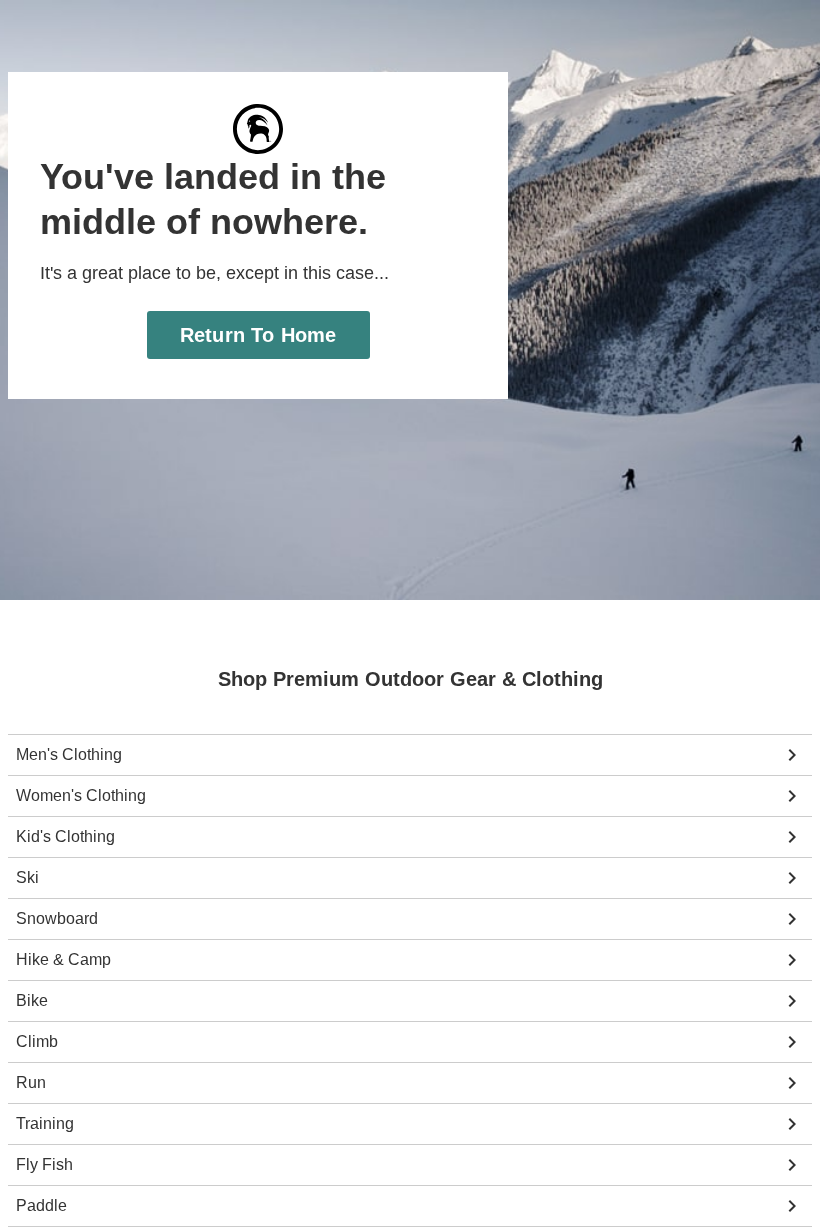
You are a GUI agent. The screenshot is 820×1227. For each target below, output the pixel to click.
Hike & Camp (62, 960)
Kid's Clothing (65, 837)
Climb (37, 1042)
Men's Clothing (68, 755)
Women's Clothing (79, 796)
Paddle (40, 1206)
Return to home (258, 334)
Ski (27, 878)
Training (45, 1124)
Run (30, 1083)
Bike (31, 1001)
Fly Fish (43, 1165)
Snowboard (55, 919)
